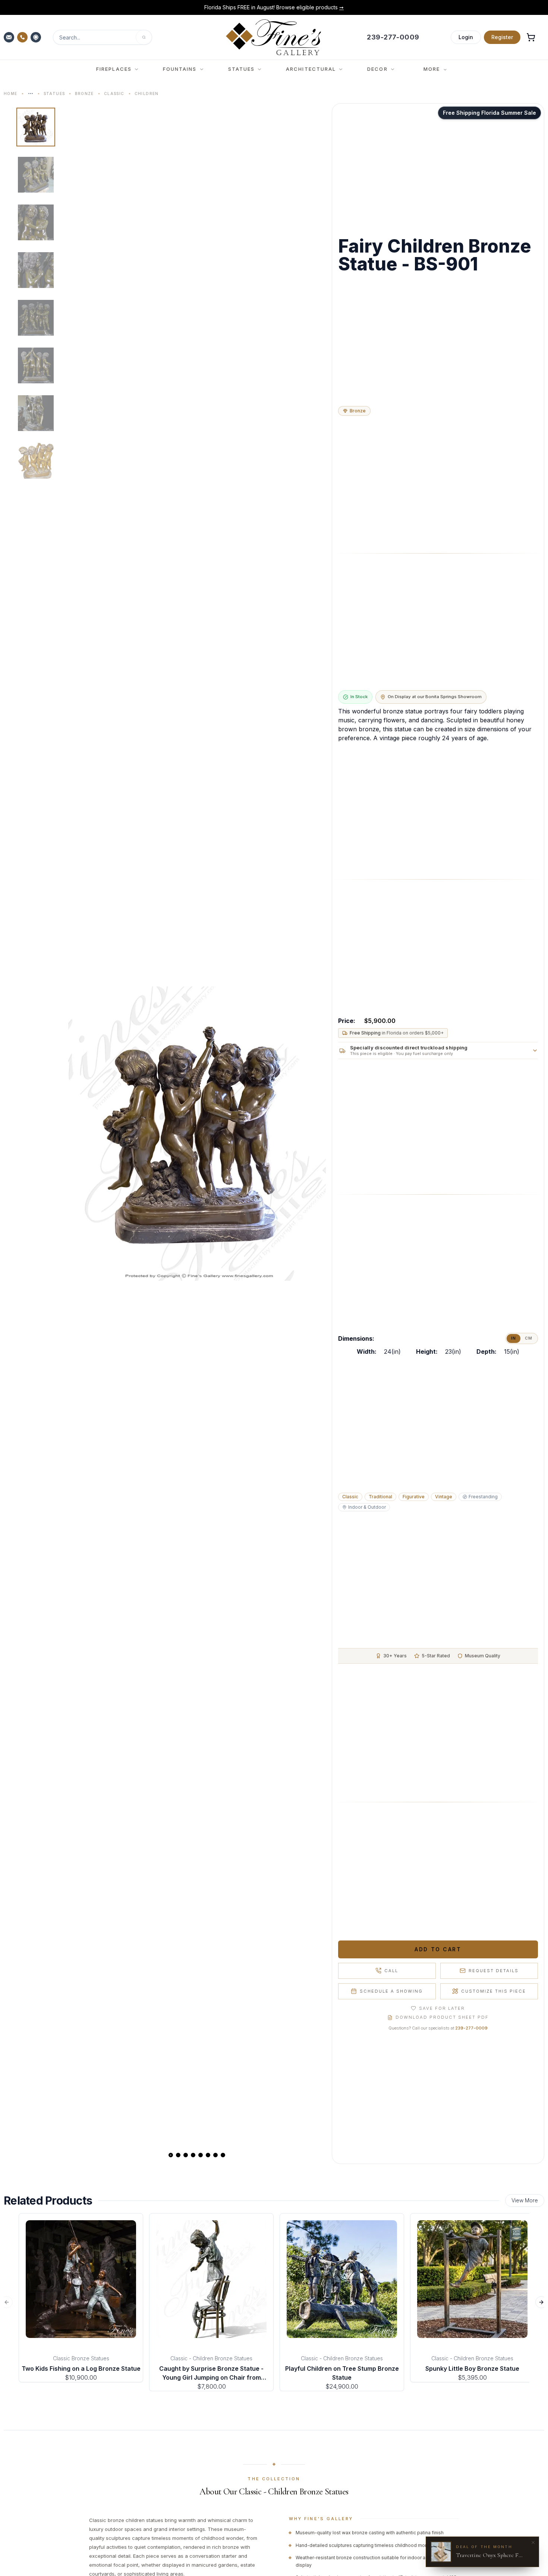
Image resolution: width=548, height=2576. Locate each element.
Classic (114, 94)
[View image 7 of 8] (36, 413)
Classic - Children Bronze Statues (211, 2358)
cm (529, 1338)
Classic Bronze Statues (81, 2358)
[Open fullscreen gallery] (197, 1134)
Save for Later (442, 2008)
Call (391, 1971)
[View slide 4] (193, 2155)
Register (502, 37)
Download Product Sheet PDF (442, 2017)
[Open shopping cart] (531, 37)
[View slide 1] (171, 2155)
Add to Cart (438, 1949)
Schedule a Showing (391, 1991)
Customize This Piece (494, 1991)
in (514, 1338)
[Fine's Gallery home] (273, 37)
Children (147, 94)
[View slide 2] (178, 2155)
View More (525, 2200)
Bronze (84, 94)
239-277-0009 (471, 2028)
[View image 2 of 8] (36, 175)
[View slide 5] (201, 2155)
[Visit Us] (37, 37)
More (432, 69)
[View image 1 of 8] (36, 127)
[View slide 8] (223, 2155)
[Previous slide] (80, 1134)
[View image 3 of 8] (36, 222)
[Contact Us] (10, 37)
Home (11, 94)
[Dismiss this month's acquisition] (533, 2542)
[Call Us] (23, 37)
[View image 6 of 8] (36, 365)
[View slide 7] (215, 2155)
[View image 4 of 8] (36, 270)
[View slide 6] (208, 2155)
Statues (54, 94)
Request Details (494, 1971)
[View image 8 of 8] (36, 461)
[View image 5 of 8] (36, 318)
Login (466, 37)
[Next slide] (314, 1134)
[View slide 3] (186, 2155)
